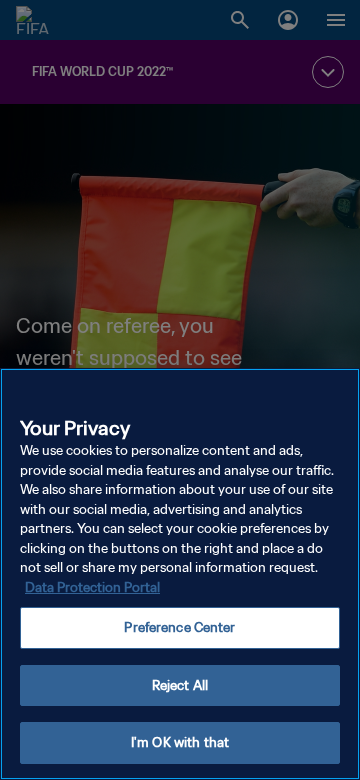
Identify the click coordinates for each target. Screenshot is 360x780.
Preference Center (179, 627)
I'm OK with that (180, 742)
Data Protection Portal (92, 587)
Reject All (180, 685)
